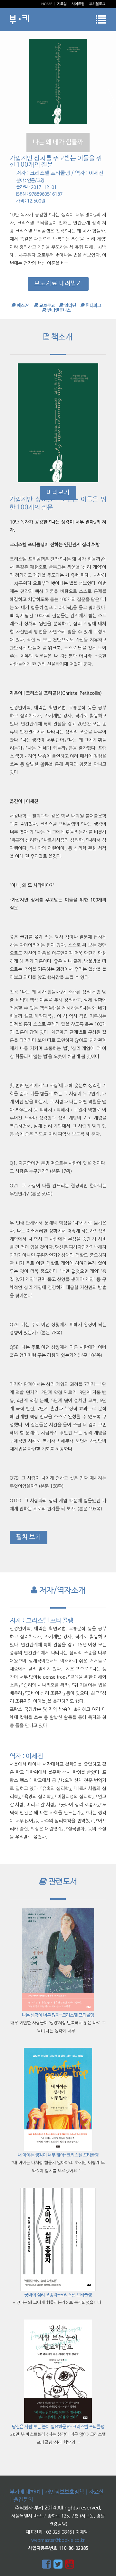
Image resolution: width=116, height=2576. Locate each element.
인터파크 (93, 306)
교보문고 (47, 306)
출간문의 (23, 2500)
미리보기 (58, 492)
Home (47, 4)
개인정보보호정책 (64, 2492)
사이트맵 (78, 4)
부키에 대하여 (25, 2492)
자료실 (62, 4)
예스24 (23, 306)
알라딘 (70, 306)
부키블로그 (97, 4)
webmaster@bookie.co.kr (58, 2540)
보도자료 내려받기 (58, 283)
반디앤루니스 (58, 310)
